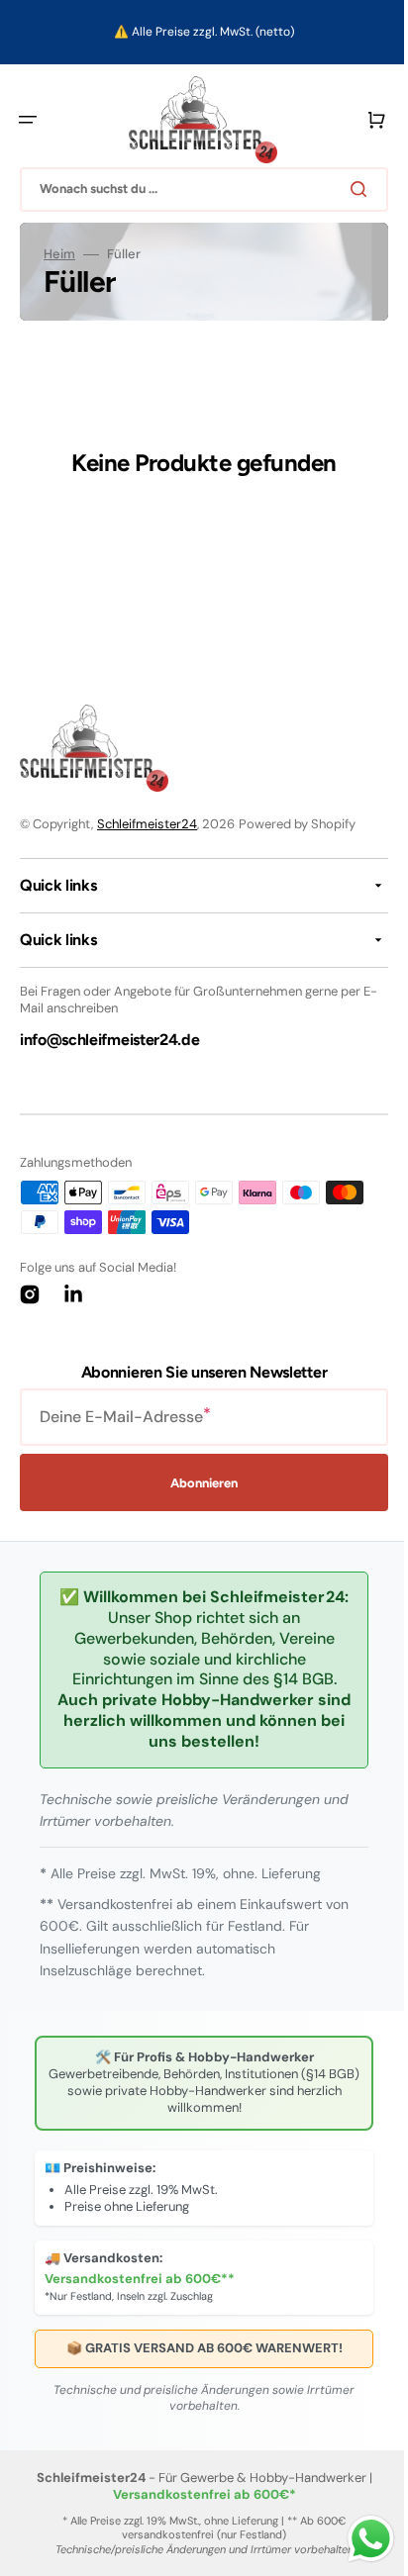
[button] (28, 120)
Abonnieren (197, 1483)
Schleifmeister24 (147, 824)
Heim (59, 254)
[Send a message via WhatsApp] (356, 2539)
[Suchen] (348, 189)
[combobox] (197, 190)
